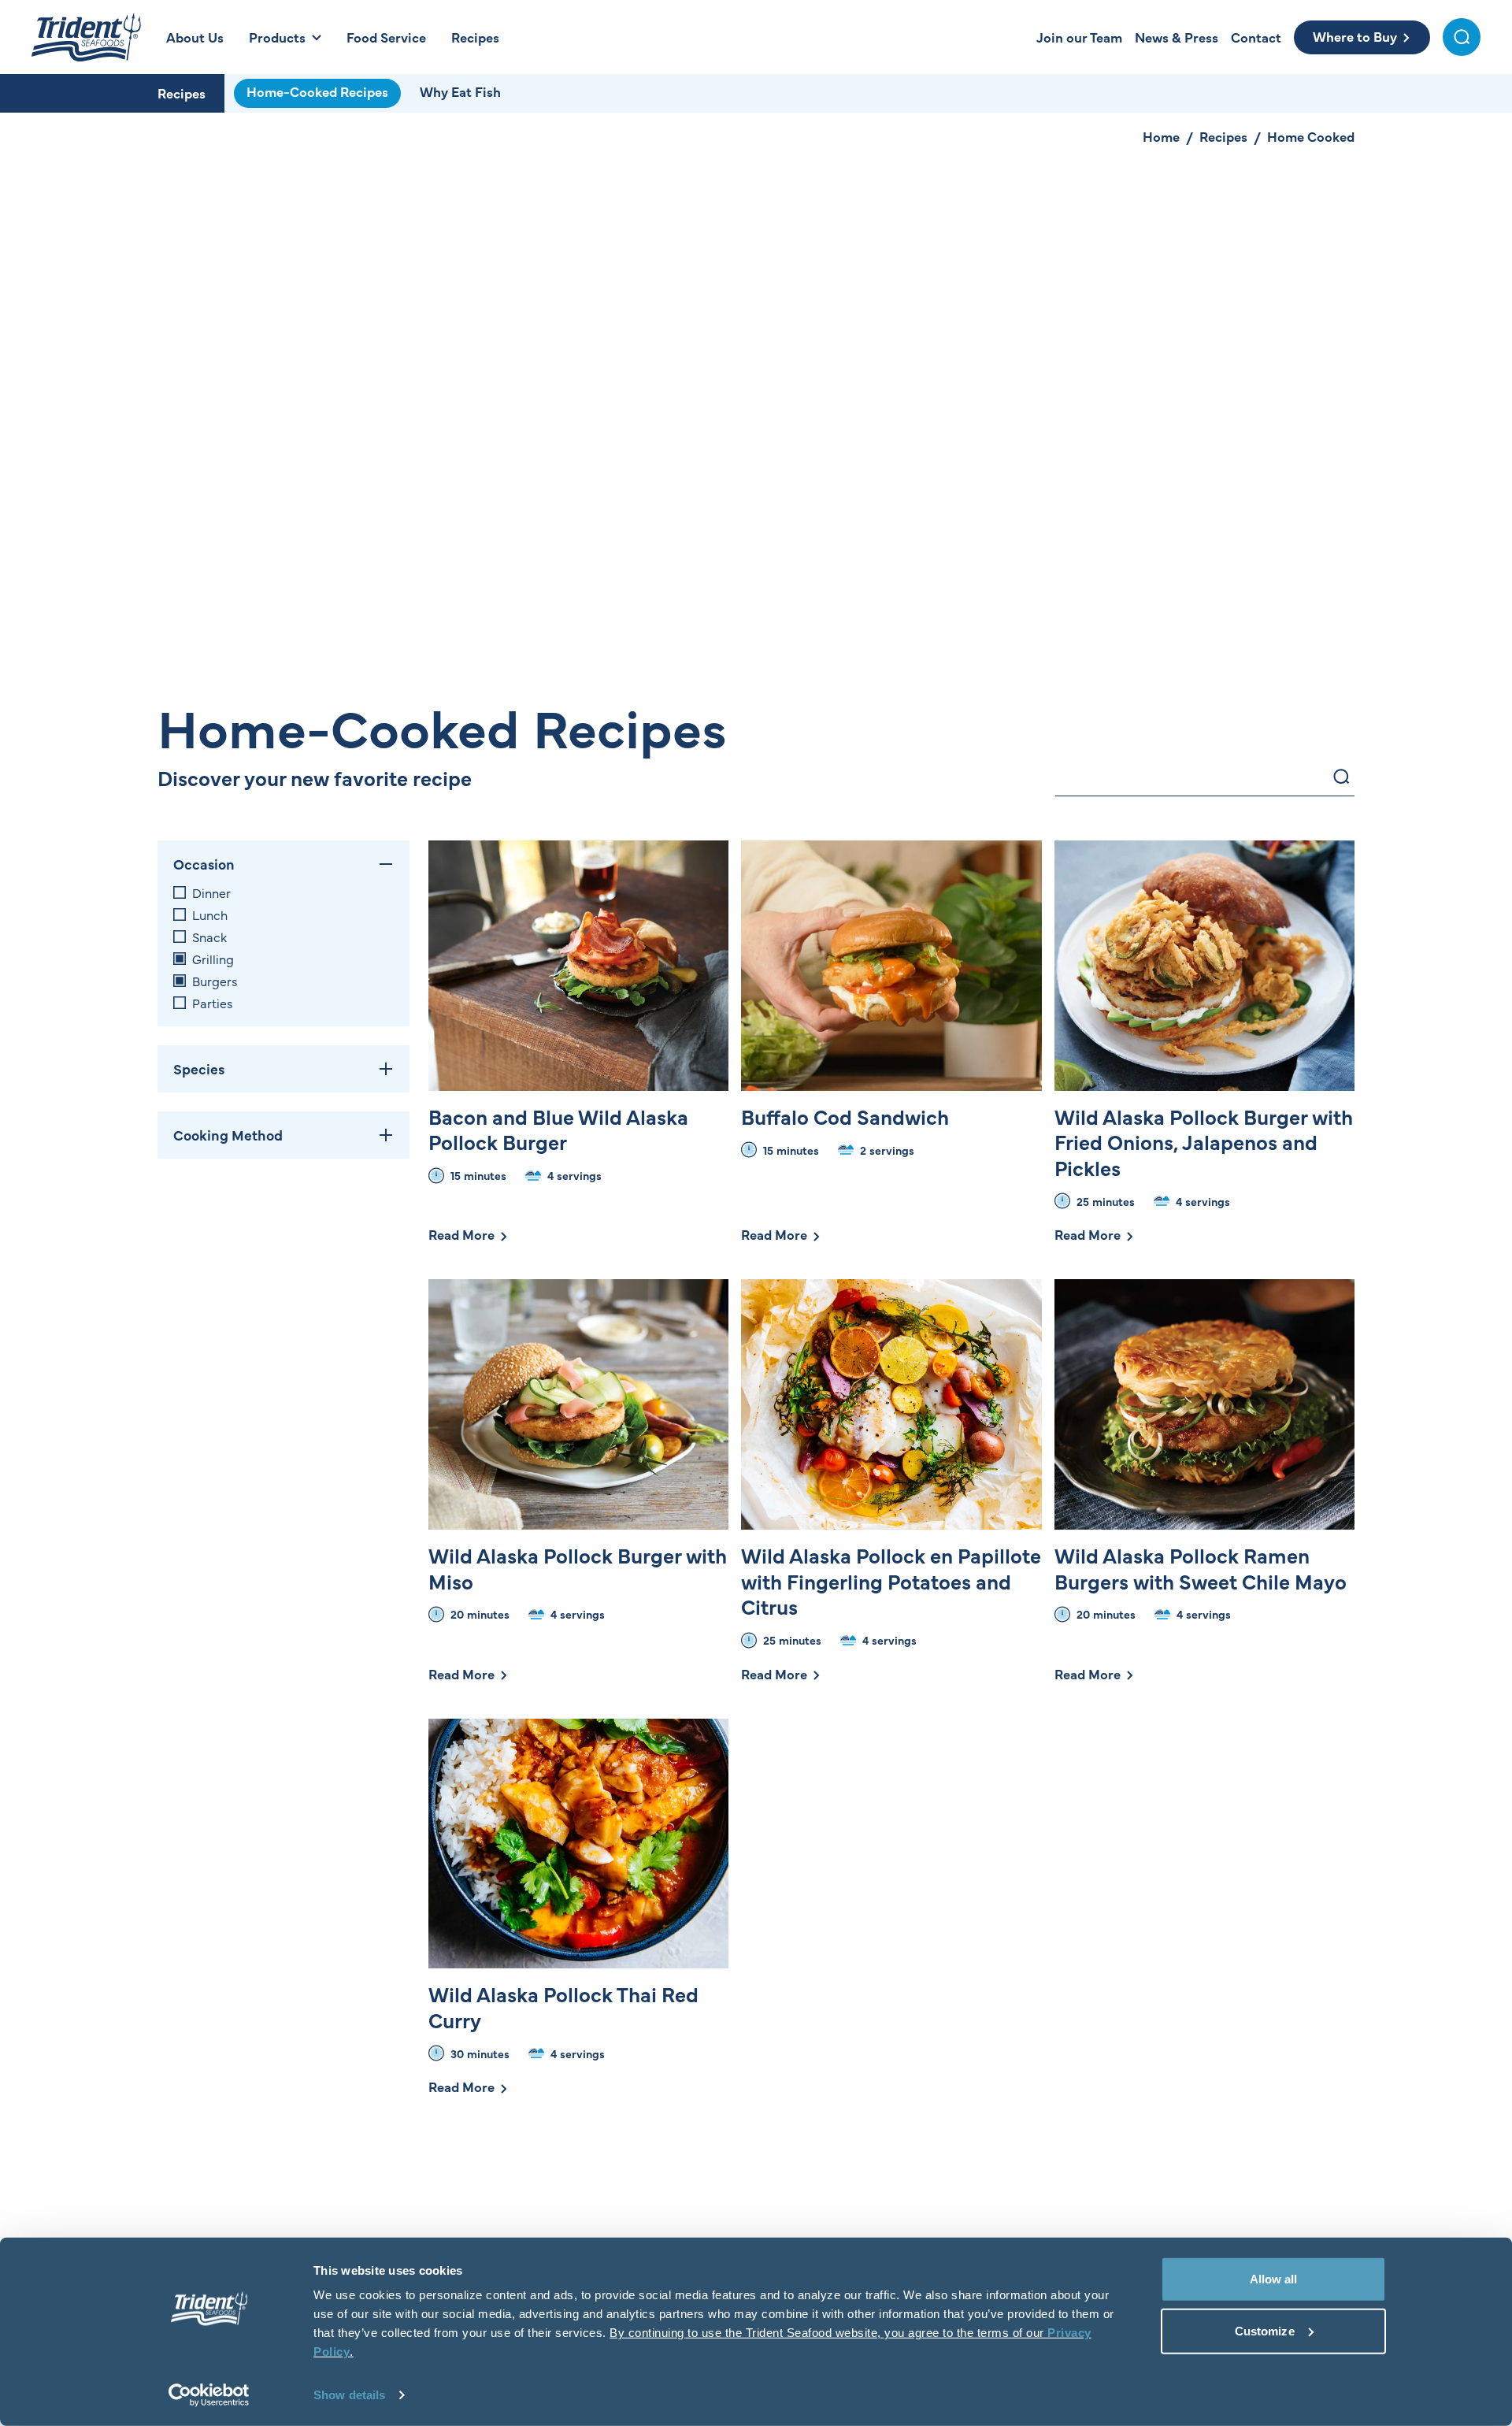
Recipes (182, 93)
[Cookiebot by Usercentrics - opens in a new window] (209, 2395)
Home (1161, 136)
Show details (349, 2395)
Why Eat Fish (460, 91)
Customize (1265, 2330)
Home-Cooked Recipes (317, 91)
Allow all (1274, 2279)
